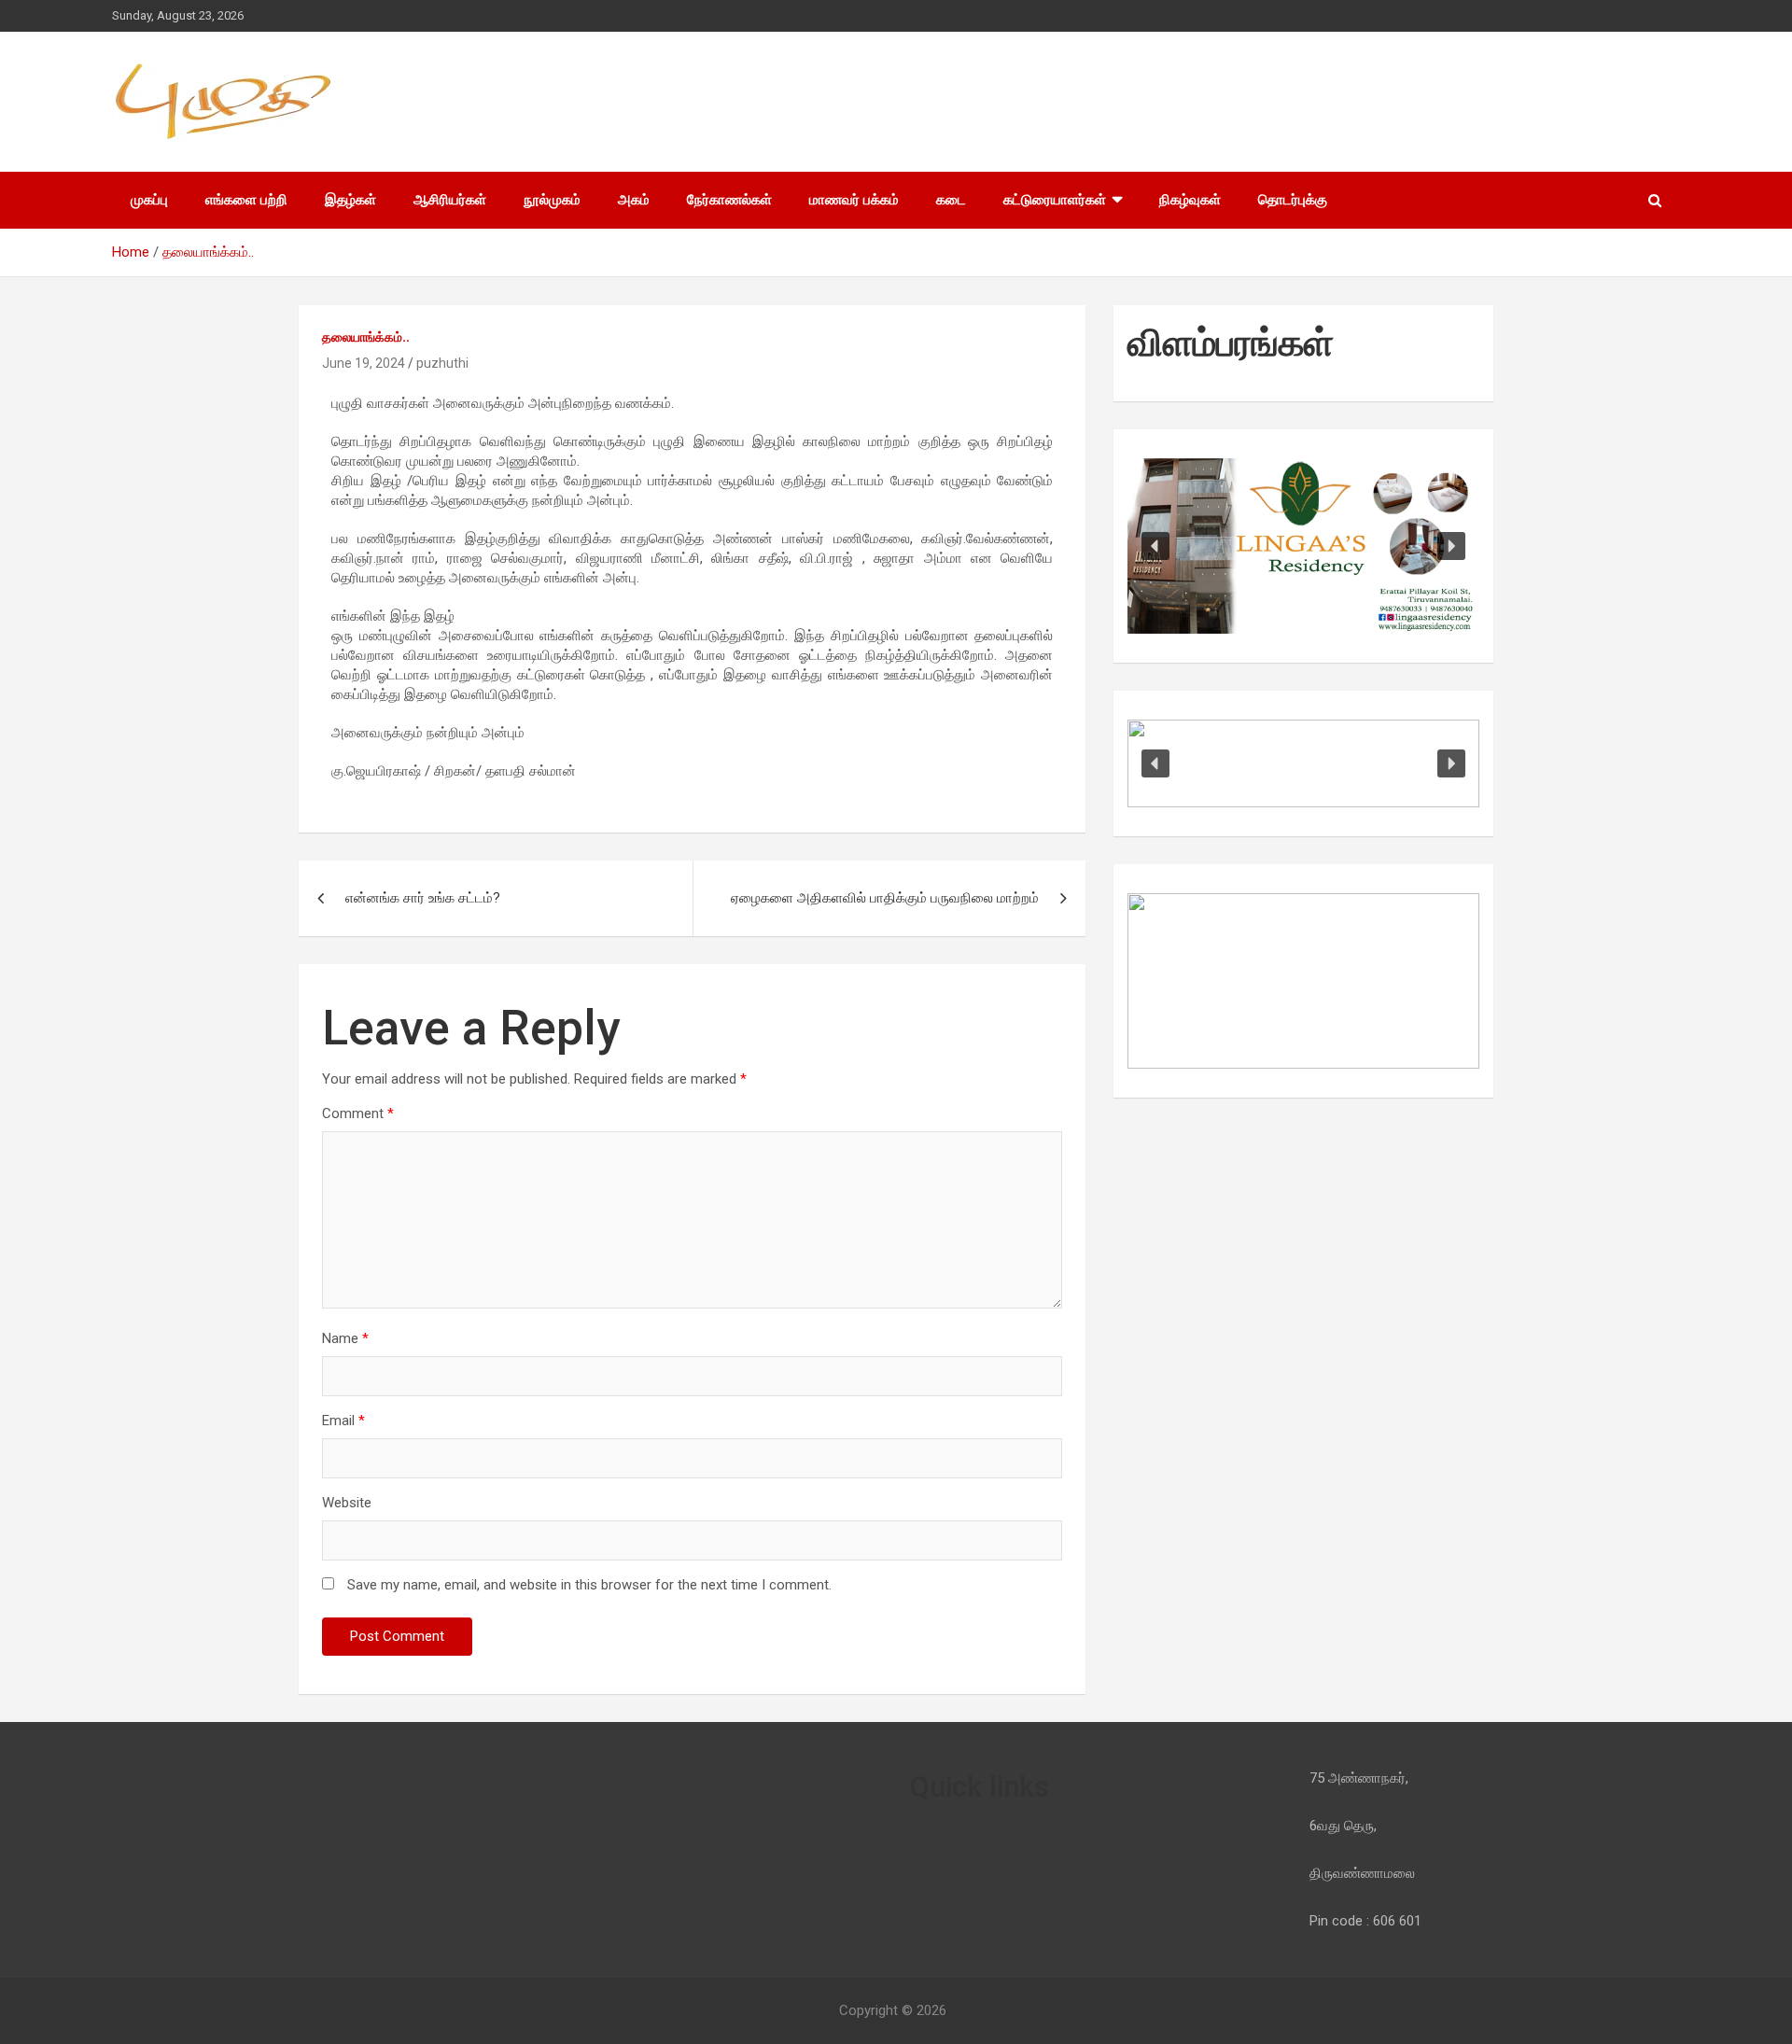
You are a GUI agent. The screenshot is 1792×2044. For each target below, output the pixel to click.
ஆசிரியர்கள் (450, 200)
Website (347, 1503)
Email (343, 1421)
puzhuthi (442, 363)
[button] (1155, 546)
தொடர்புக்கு (1293, 200)
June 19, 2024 (364, 363)
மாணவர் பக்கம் (854, 200)
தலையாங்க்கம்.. (366, 337)
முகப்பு (149, 200)
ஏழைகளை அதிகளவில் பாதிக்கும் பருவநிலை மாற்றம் (885, 898)
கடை (951, 200)
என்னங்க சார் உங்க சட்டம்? (423, 898)
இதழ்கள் (350, 200)
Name (345, 1338)
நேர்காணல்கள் (729, 200)
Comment (358, 1113)
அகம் (634, 200)
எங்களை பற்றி (246, 200)
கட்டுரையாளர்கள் (1055, 200)
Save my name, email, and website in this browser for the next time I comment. (589, 1585)
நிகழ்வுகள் (1190, 200)
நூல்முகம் (552, 200)
